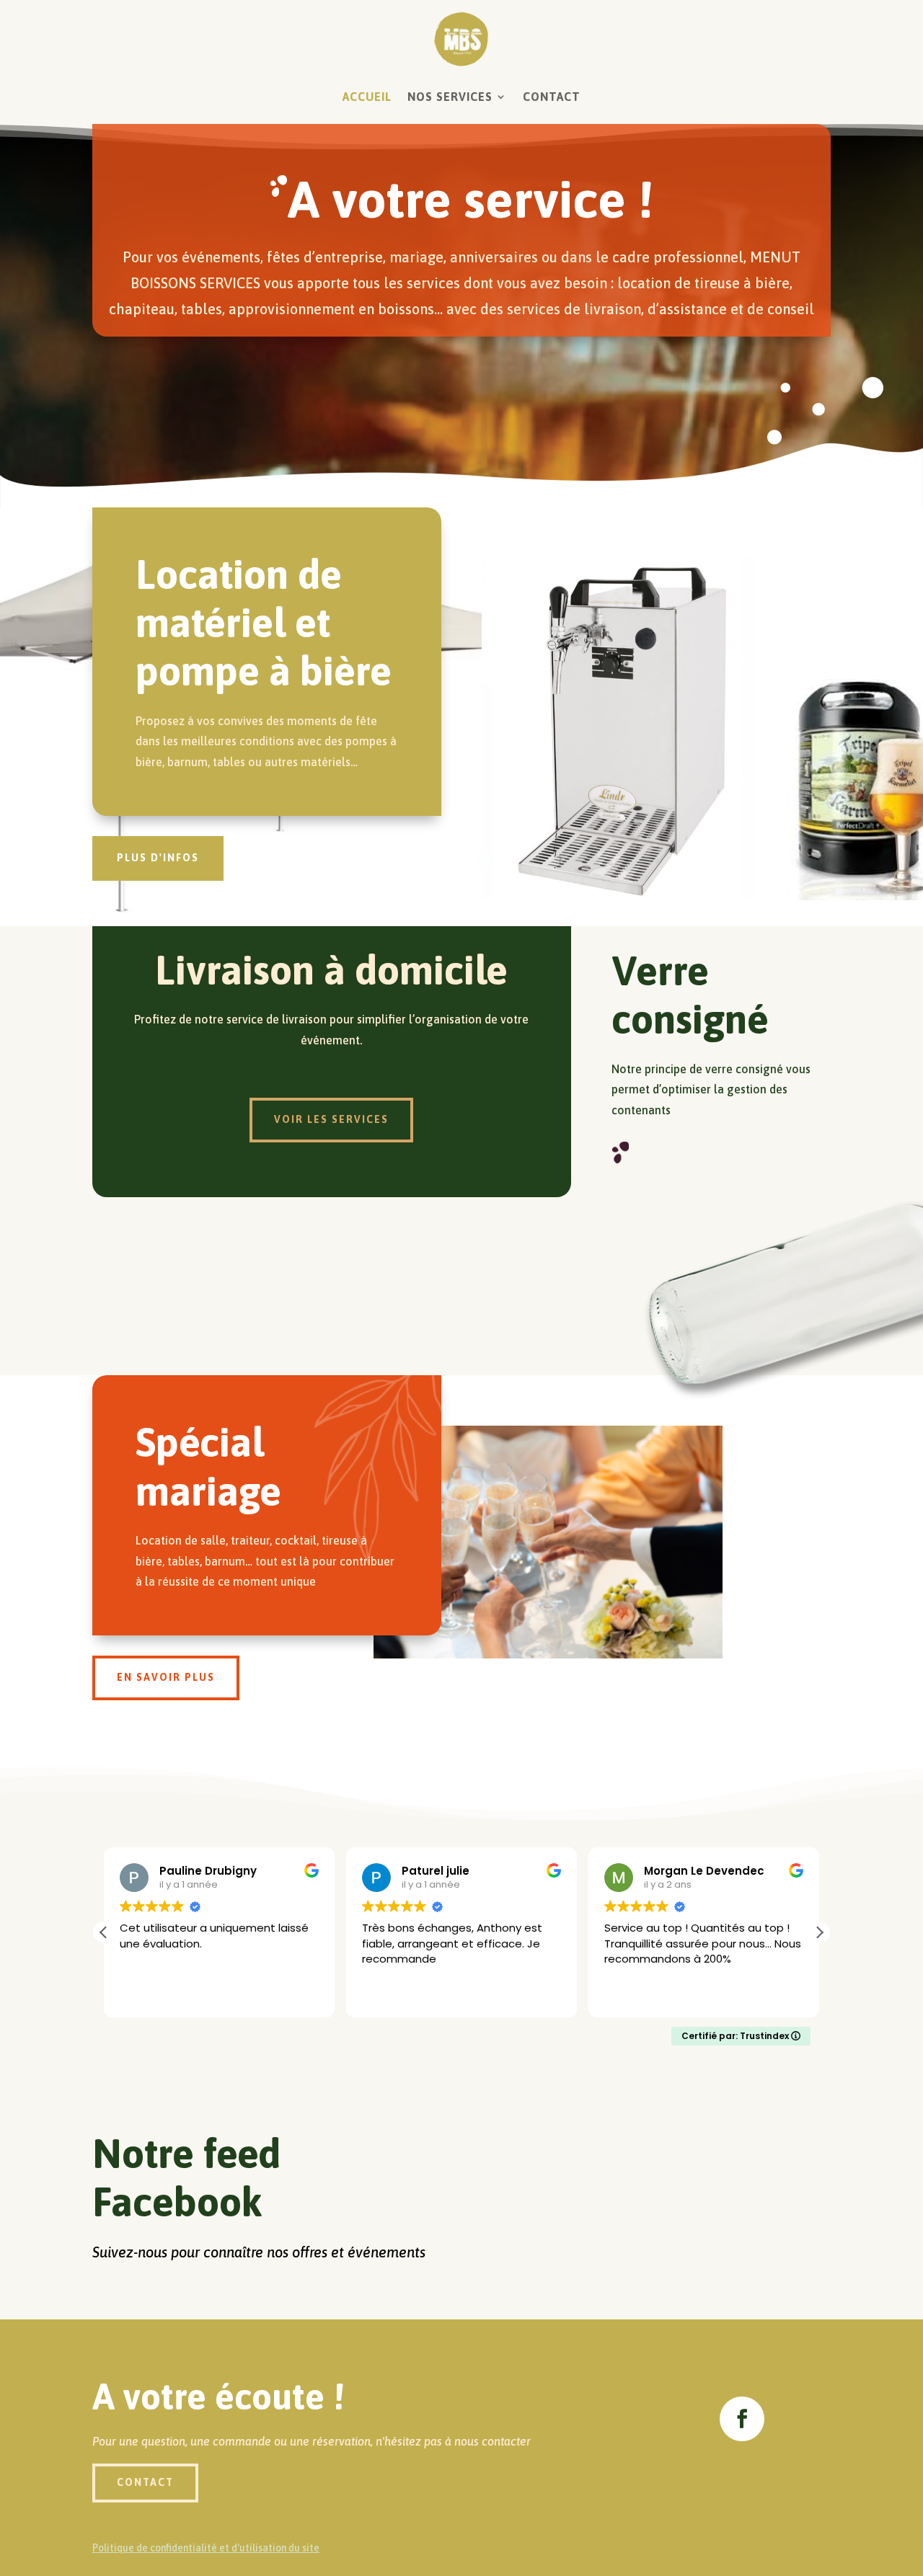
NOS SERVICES (450, 97)
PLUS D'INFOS (158, 858)
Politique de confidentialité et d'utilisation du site (206, 2548)
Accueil (367, 97)
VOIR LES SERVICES (331, 1119)
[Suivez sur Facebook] (742, 2419)
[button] (819, 1932)
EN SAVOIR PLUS (166, 1677)
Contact (552, 97)
